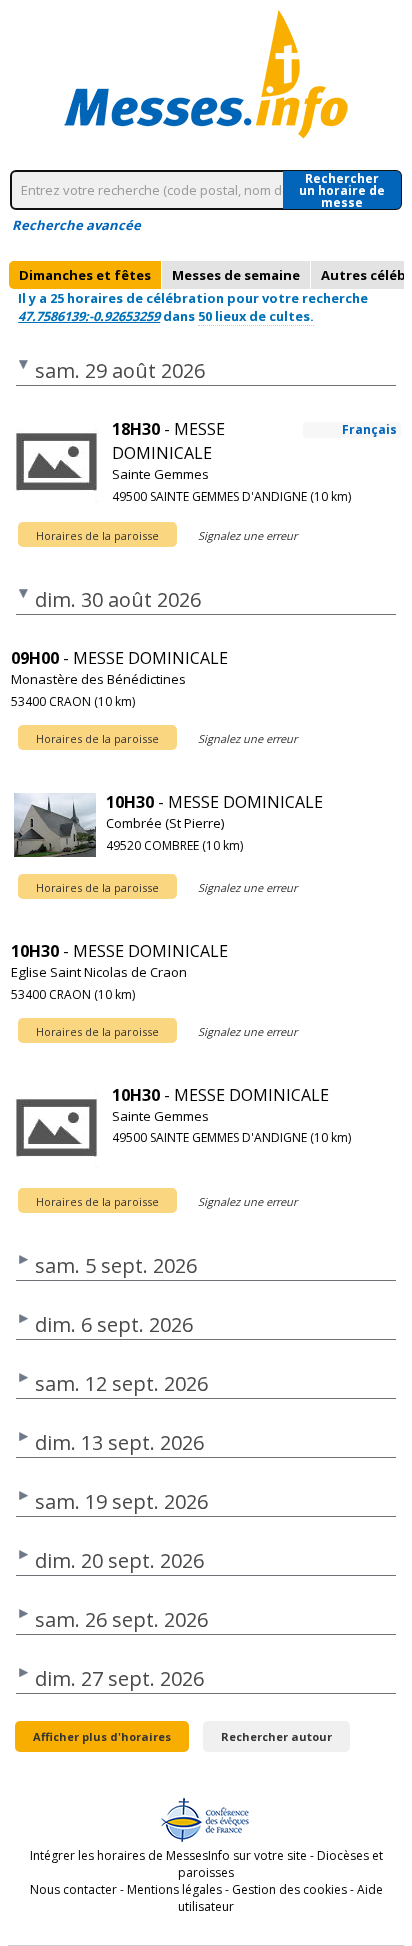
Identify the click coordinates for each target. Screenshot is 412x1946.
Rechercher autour (276, 1736)
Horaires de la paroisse (97, 535)
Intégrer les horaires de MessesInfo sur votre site (168, 1855)
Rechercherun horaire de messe (342, 190)
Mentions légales (174, 1889)
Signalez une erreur (247, 535)
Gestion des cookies (289, 1889)
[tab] (85, 275)
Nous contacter (73, 1889)
